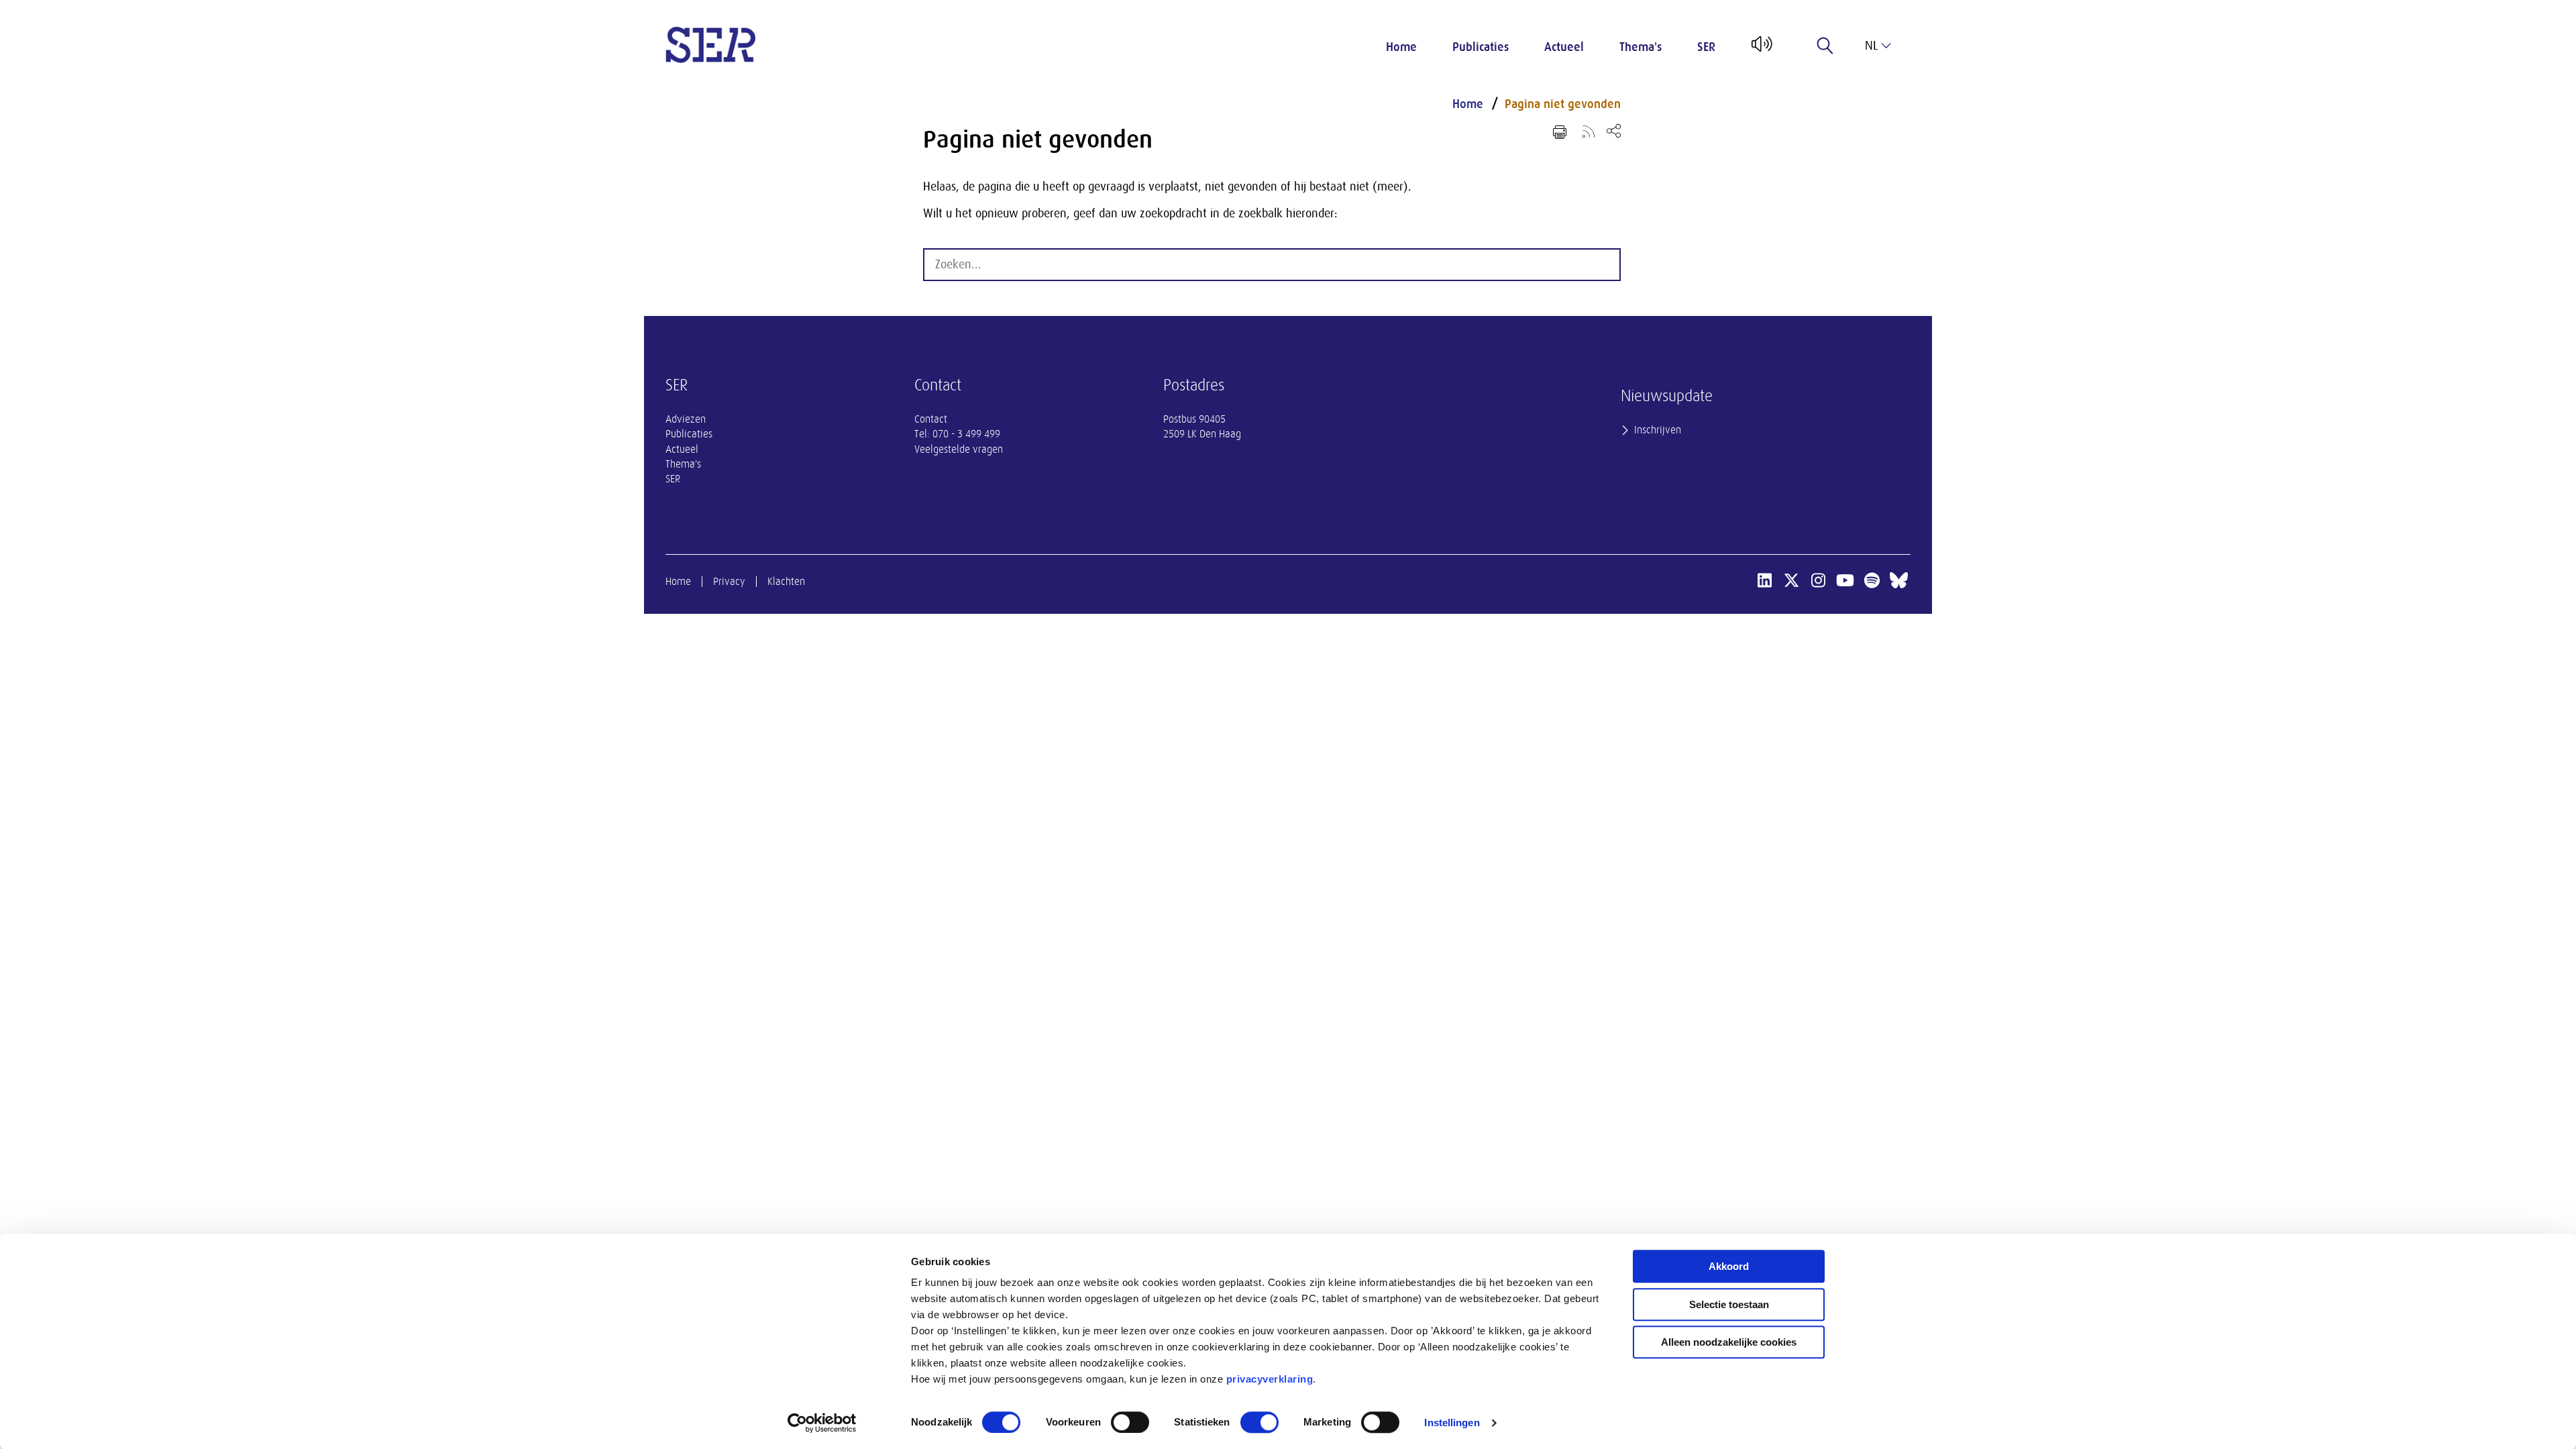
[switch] (1130, 1422)
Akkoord (1729, 1266)
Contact (931, 419)
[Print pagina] (1560, 132)
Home (1401, 47)
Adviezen (686, 419)
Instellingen (1452, 1423)
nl (1871, 46)
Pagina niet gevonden (1563, 104)
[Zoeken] (1825, 46)
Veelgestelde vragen (959, 449)
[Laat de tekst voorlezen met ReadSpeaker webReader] (1761, 49)
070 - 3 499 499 (966, 434)
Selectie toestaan (1729, 1304)
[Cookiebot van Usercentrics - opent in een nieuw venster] (822, 1423)
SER (1706, 47)
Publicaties (1481, 47)
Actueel (1564, 47)
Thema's (1641, 47)
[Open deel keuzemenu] (1614, 130)
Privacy (729, 582)
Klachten (786, 582)
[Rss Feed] (1589, 131)
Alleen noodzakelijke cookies (1729, 1342)
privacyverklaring (1270, 1379)
